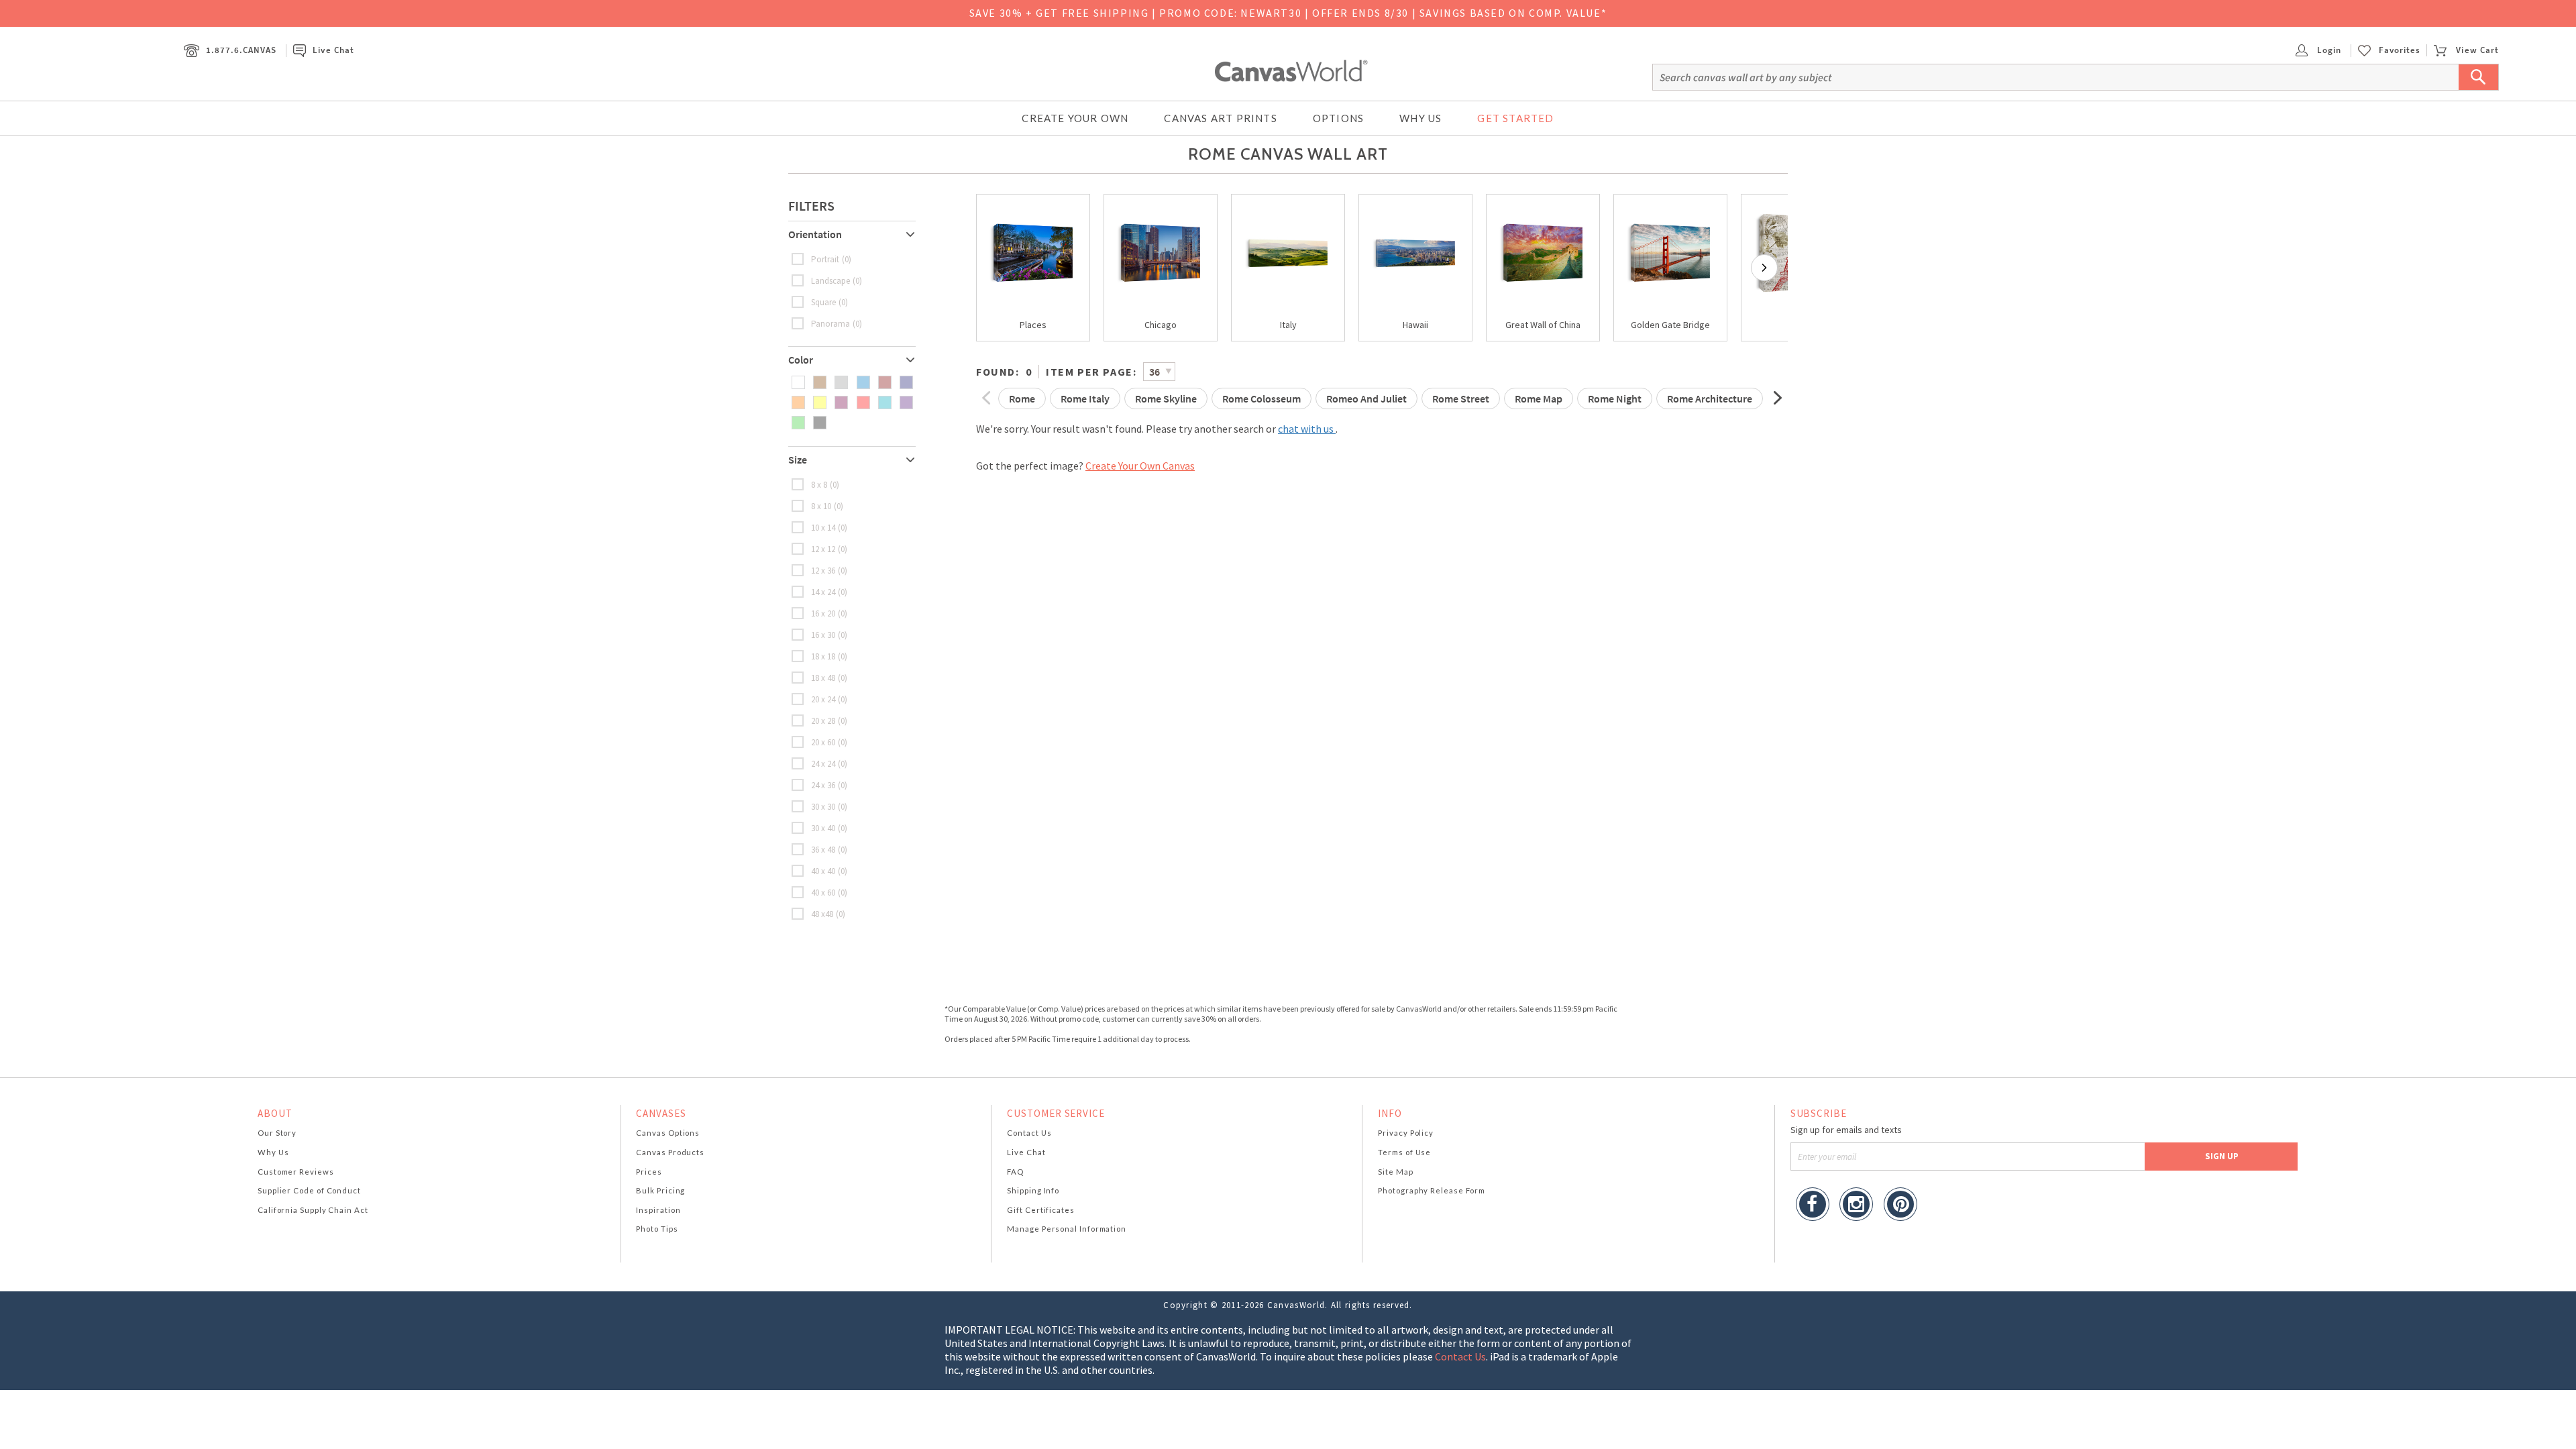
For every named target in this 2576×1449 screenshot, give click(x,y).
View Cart (2477, 50)
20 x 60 (823, 742)
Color (801, 360)
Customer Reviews (296, 1172)
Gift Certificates (1041, 1210)
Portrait (825, 259)
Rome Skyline (1166, 398)
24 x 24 (823, 764)
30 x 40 (823, 828)
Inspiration (658, 1210)
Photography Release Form (1432, 1190)
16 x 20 (823, 613)
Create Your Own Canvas (1140, 466)
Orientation (815, 234)
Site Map (1395, 1172)
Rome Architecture (1710, 398)
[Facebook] (1813, 1206)
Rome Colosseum (1262, 398)
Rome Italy (1085, 398)
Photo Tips (657, 1229)
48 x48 (822, 914)
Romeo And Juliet (1366, 398)
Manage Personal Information (1067, 1229)
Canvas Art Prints (1220, 118)
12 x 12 (823, 549)
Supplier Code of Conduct (309, 1190)
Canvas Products (670, 1152)
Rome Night (1615, 398)
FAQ (1015, 1172)
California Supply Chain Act (313, 1210)
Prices (649, 1172)
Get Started (1515, 118)
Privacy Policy (1406, 1133)
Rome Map (1539, 398)
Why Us (1420, 118)
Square (823, 302)
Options (1338, 118)
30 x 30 (823, 807)
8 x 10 (821, 506)
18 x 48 (823, 678)
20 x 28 (823, 721)
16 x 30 (823, 635)
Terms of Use (1404, 1152)
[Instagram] (1856, 1206)
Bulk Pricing (660, 1190)
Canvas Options (668, 1133)
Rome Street (1461, 398)
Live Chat (333, 50)
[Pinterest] (1900, 1206)
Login (2328, 50)
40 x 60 (823, 893)
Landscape (830, 281)
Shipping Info (1033, 1190)
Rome (1022, 398)
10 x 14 (823, 528)
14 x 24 (823, 592)
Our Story (277, 1133)
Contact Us (1029, 1133)
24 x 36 (823, 785)
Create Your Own (1075, 118)
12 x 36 (823, 571)
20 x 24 (823, 699)
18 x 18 (823, 656)
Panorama (830, 324)
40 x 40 (823, 871)
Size (798, 460)
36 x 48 (823, 850)
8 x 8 (819, 485)
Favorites (2400, 50)
